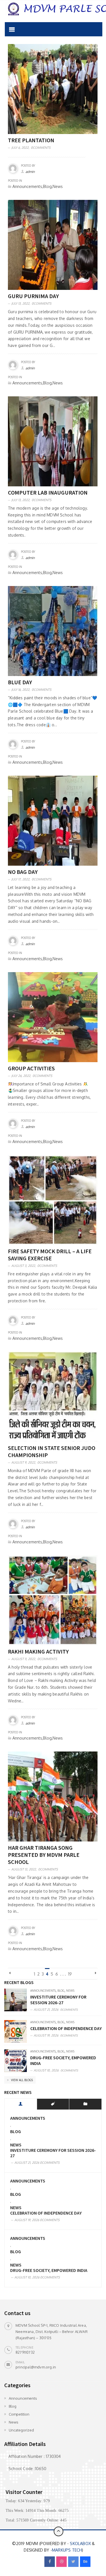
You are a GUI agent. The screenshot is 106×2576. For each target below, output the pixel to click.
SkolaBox (80, 2543)
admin (30, 172)
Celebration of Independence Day (66, 2028)
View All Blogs (21, 2080)
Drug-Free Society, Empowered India (49, 2270)
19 (70, 1974)
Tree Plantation (31, 140)
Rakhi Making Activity (38, 1651)
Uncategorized (21, 2430)
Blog (61, 1991)
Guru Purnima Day (33, 296)
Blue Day (20, 682)
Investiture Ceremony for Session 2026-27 (58, 2000)
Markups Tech (67, 2550)
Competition (19, 2414)
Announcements (43, 1991)
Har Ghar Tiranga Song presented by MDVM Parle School (44, 1855)
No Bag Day (23, 872)
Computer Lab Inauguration (48, 492)
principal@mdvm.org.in (36, 2367)
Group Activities (31, 1068)
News (70, 1991)
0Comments (41, 148)
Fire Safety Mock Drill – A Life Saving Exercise (50, 1255)
